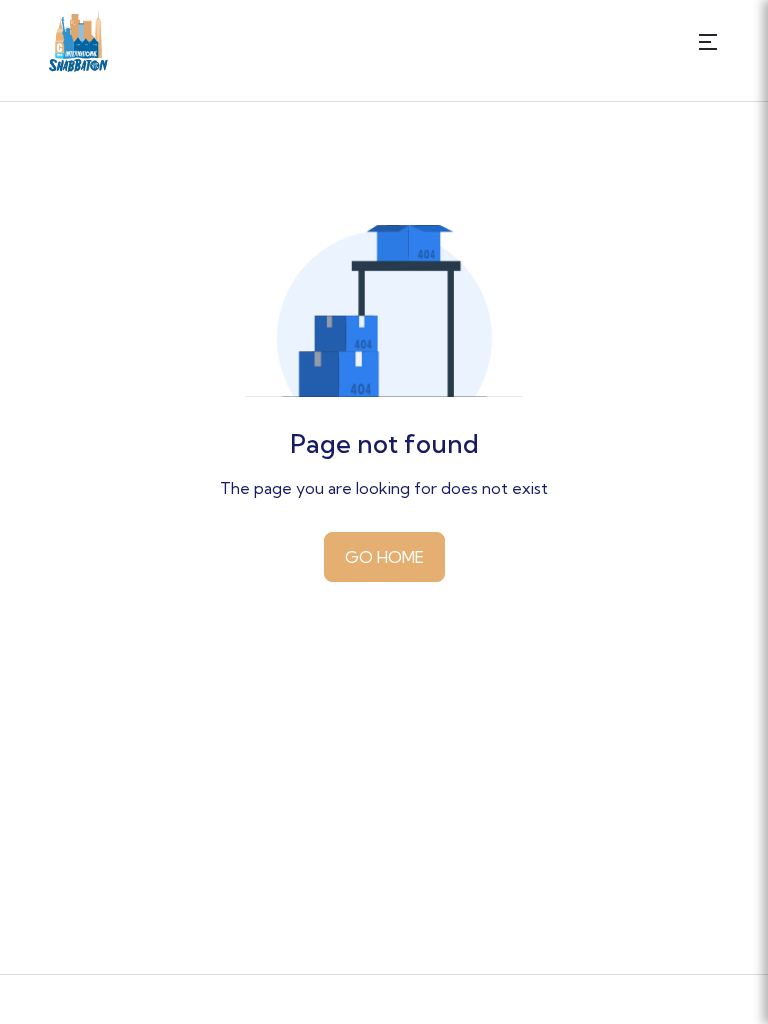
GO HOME (384, 557)
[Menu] (708, 40)
